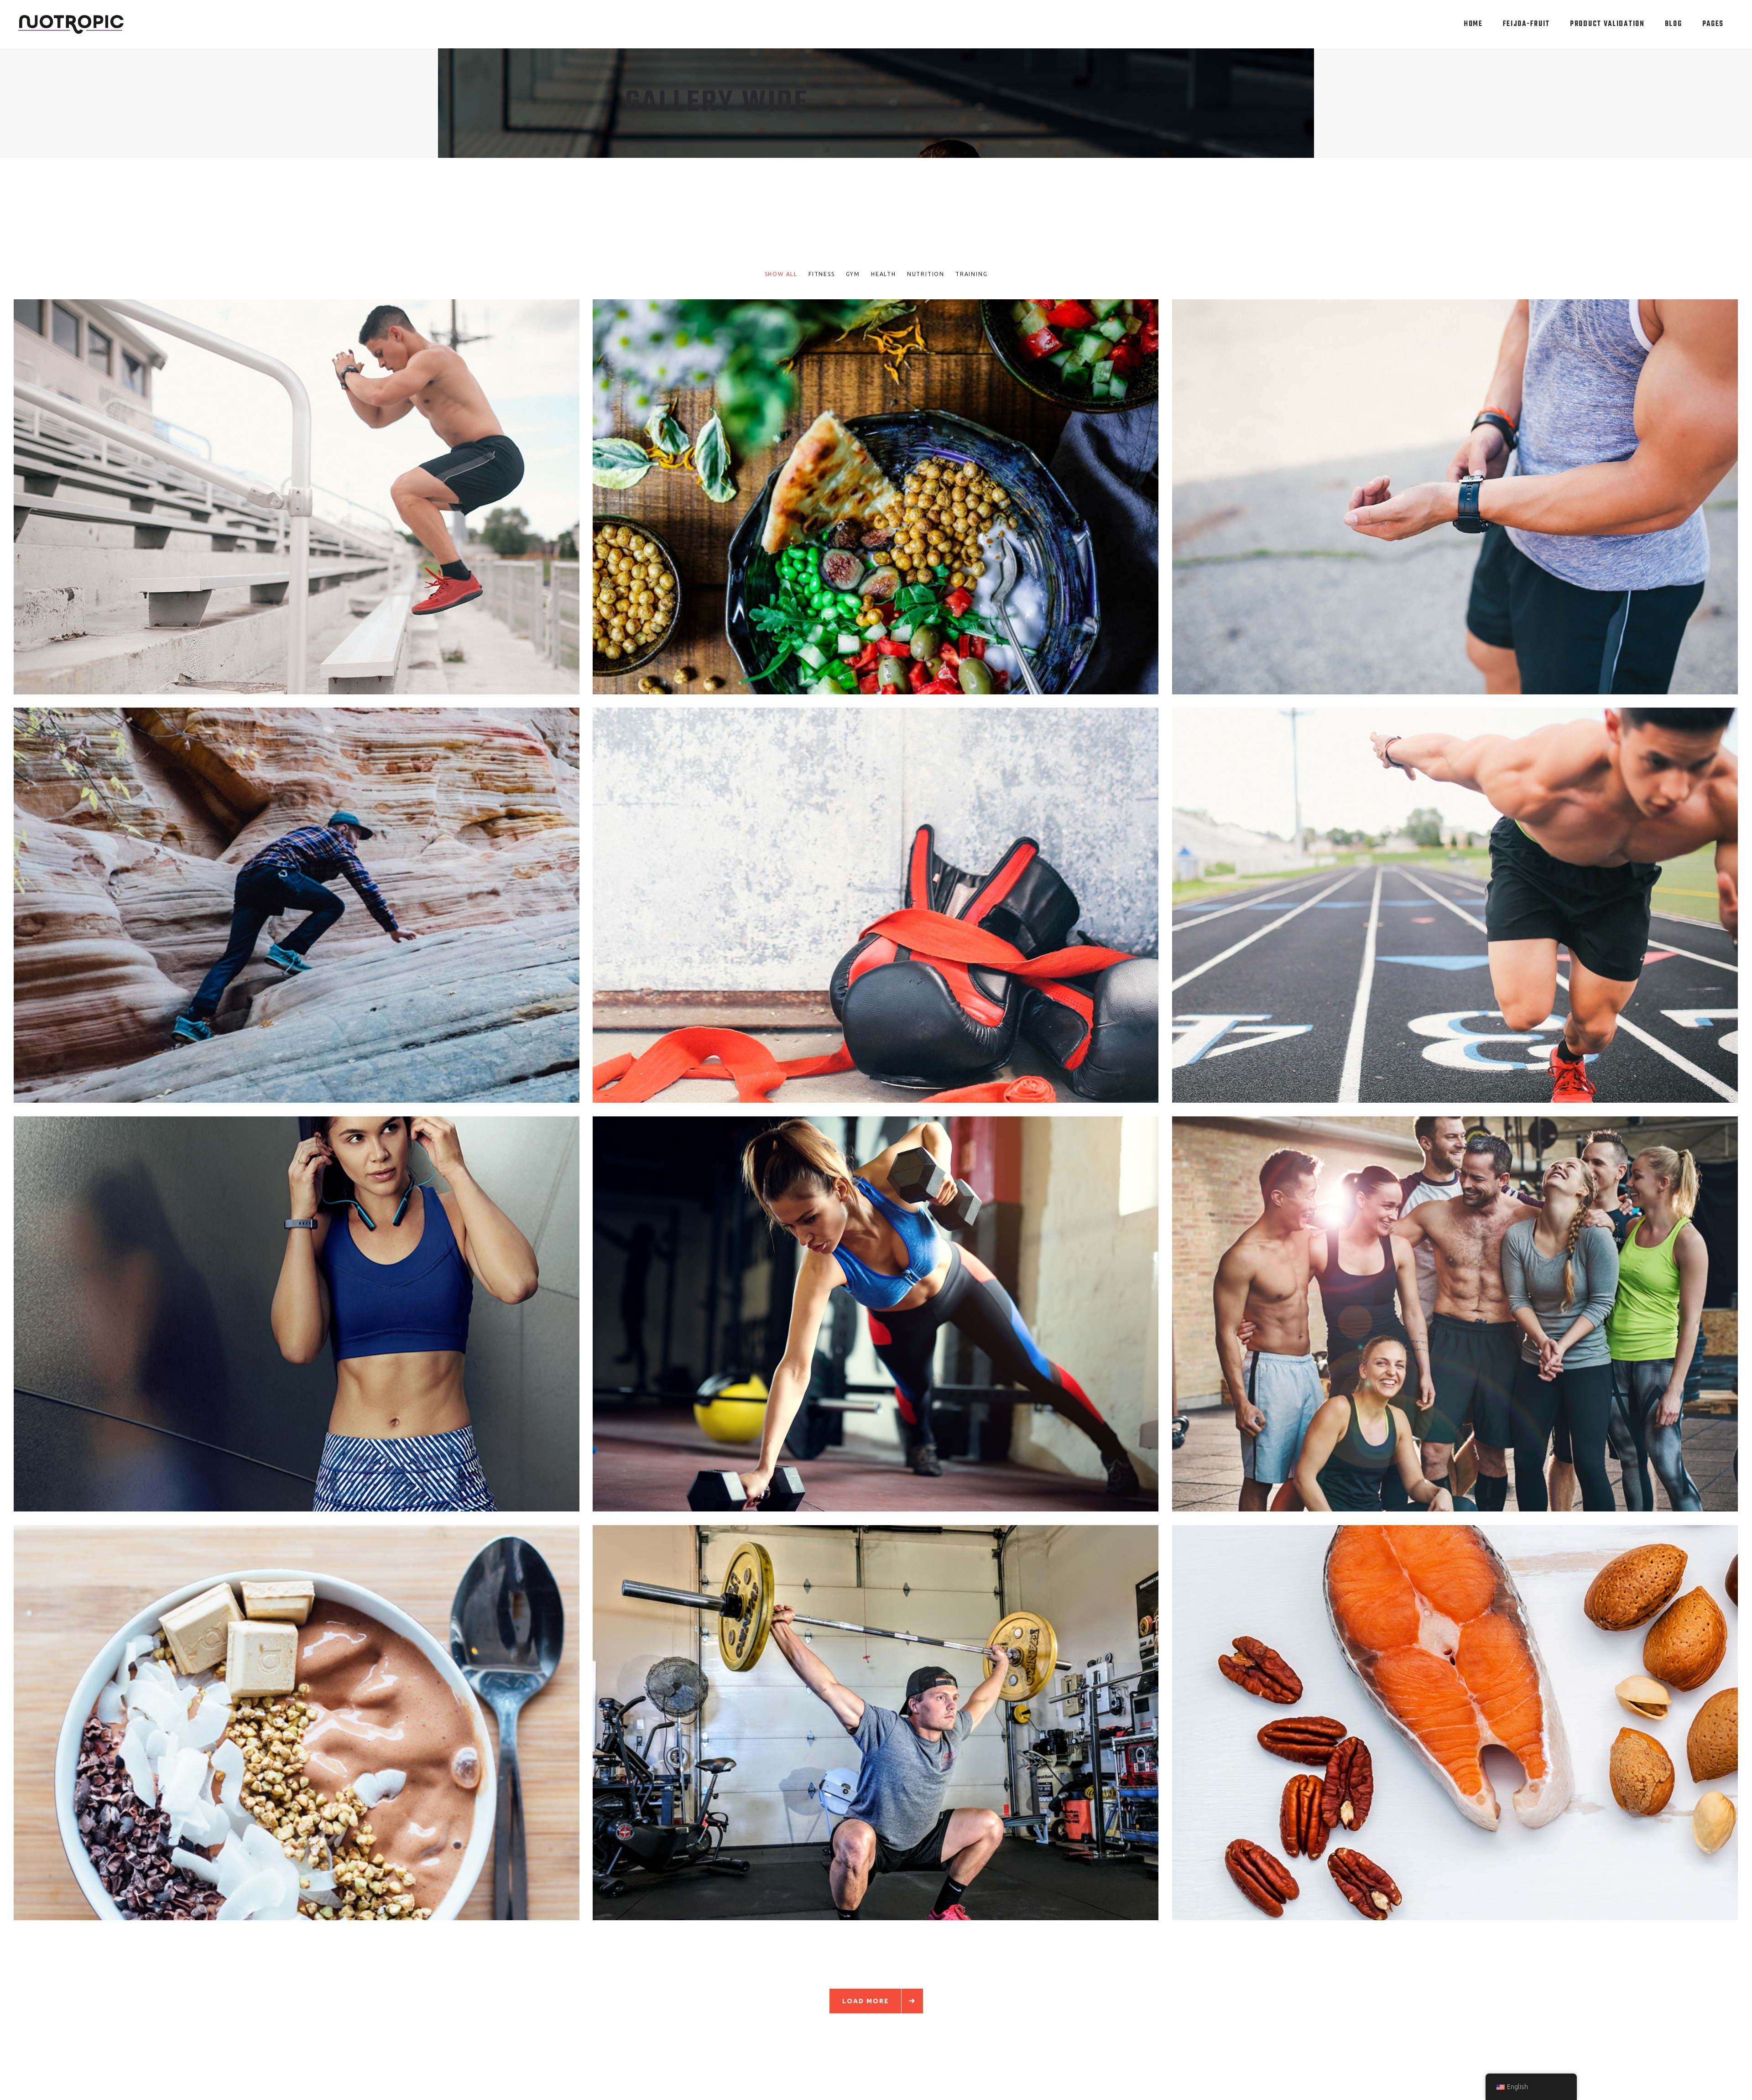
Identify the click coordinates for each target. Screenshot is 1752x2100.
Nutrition (889, 503)
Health (858, 503)
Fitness (280, 503)
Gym (1439, 503)
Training (311, 503)
